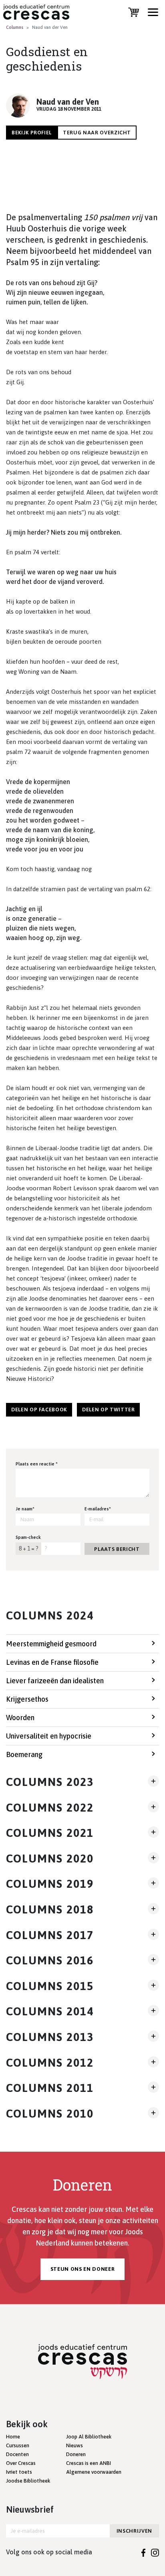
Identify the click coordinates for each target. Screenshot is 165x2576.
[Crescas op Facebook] (144, 2552)
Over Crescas (21, 2463)
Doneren (76, 2454)
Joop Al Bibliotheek (89, 2437)
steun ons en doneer (82, 2269)
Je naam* (25, 1509)
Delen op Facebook (39, 1410)
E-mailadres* (98, 1509)
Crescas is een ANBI (89, 2463)
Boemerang (24, 1754)
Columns (15, 27)
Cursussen (18, 2445)
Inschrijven (134, 2531)
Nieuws (74, 2445)
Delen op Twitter (108, 1410)
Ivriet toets (19, 2472)
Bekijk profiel (32, 133)
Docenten (17, 2454)
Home (13, 2437)
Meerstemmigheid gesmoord (51, 1644)
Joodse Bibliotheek (28, 2481)
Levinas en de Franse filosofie (52, 1662)
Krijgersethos (27, 1699)
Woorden (20, 1718)
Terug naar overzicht (97, 133)
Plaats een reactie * (37, 1464)
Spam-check (28, 1537)
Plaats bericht (117, 1549)
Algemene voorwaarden (94, 2472)
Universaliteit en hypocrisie (49, 1736)
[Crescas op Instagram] (155, 2552)
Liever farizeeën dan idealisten (55, 1681)
